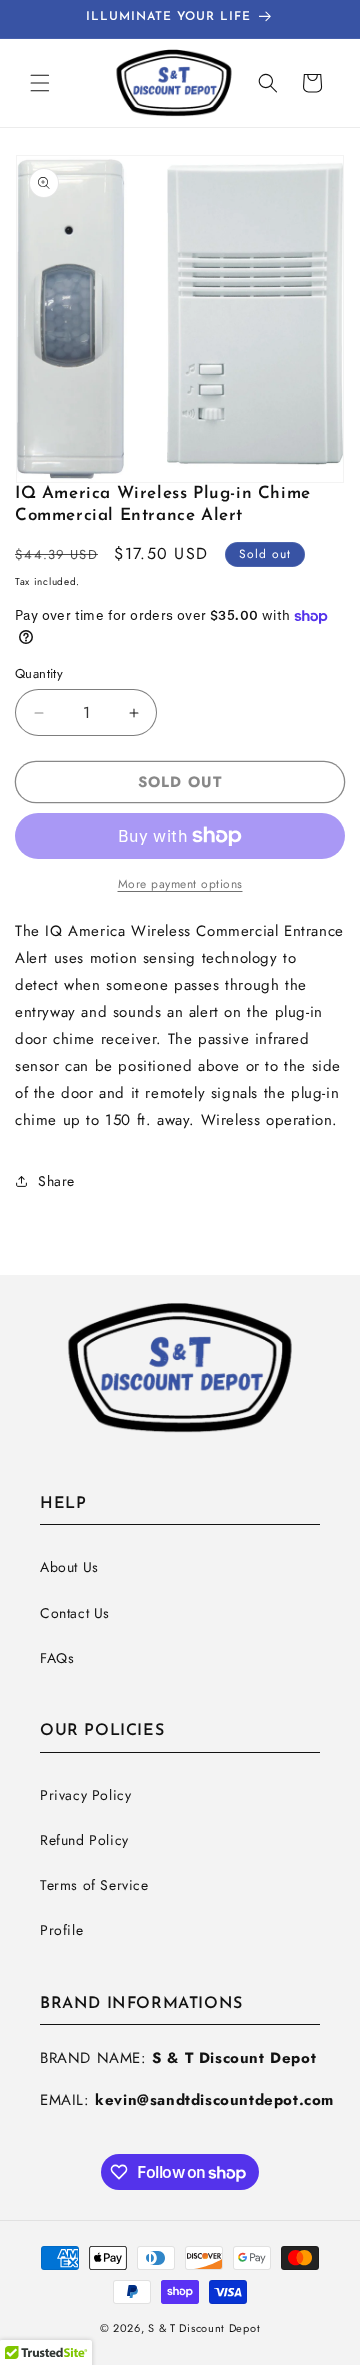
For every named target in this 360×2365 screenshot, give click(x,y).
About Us (69, 1567)
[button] (40, 83)
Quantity (39, 673)
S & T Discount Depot (204, 2328)
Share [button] (56, 1181)
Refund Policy (84, 1840)
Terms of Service (94, 1885)
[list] (180, 319)
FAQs (57, 1658)
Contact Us (75, 1613)
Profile (61, 1930)
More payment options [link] (180, 884)
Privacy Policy (85, 1795)
